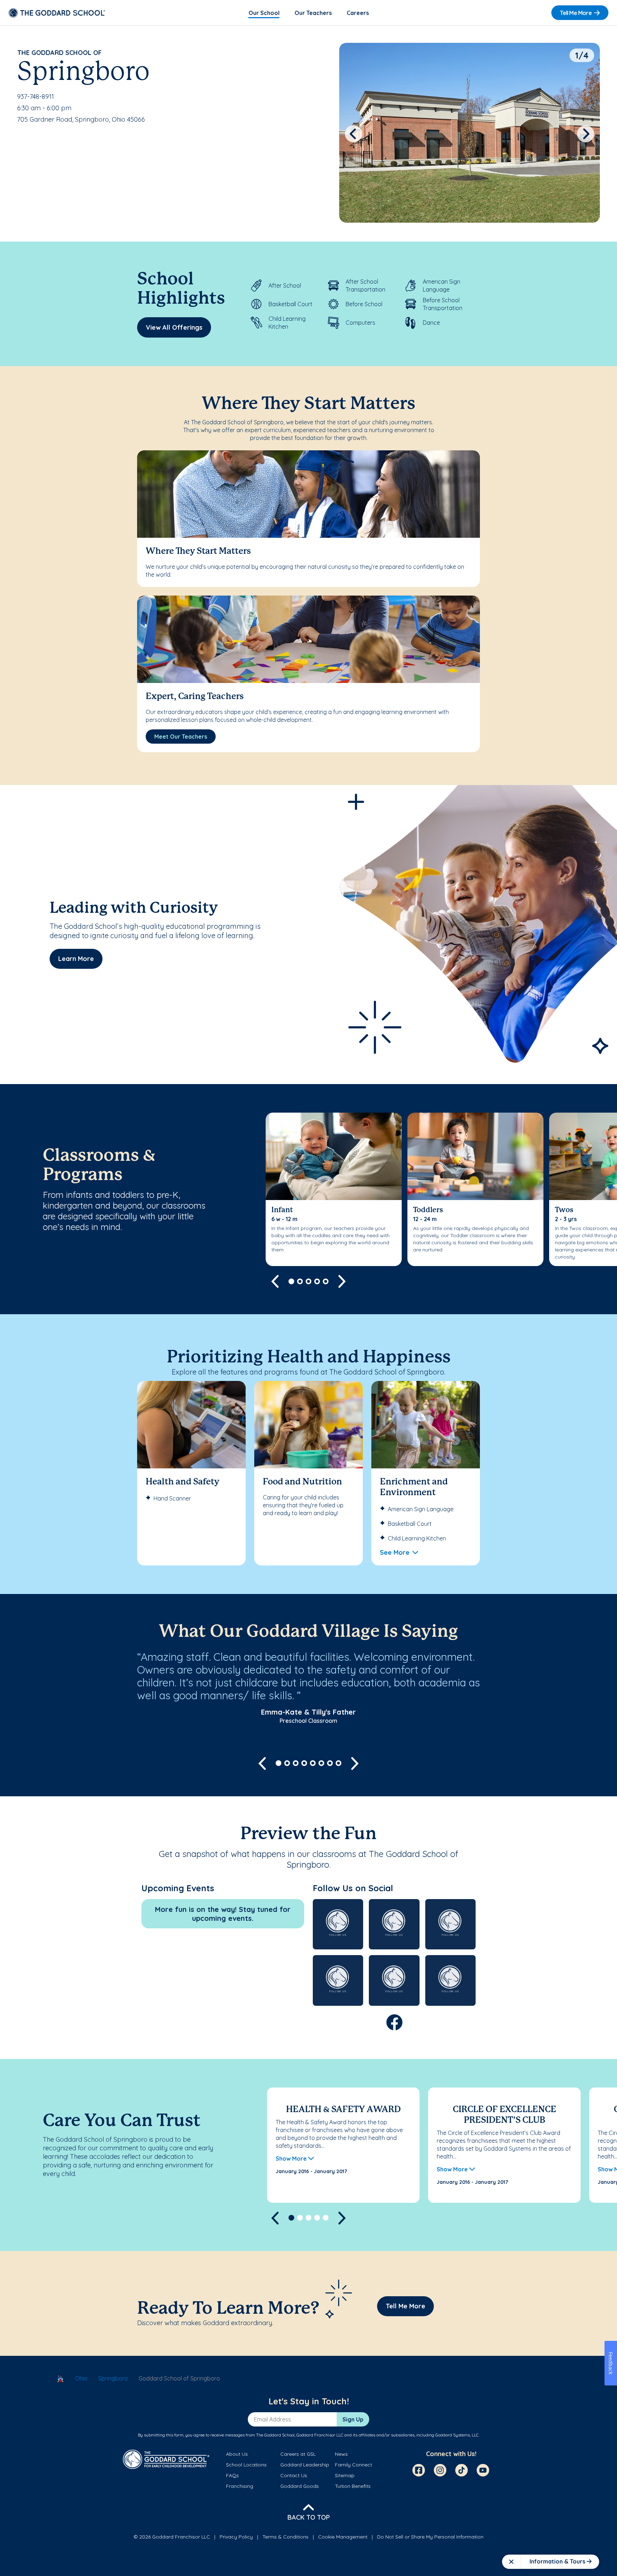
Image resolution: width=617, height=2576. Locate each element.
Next (586, 134)
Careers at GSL (298, 2454)
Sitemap (345, 2475)
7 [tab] (330, 1763)
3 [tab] (308, 1281)
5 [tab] (326, 1281)
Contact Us (294, 2475)
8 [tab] (338, 1763)
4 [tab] (317, 1281)
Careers (358, 13)
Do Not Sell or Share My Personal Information (430, 2537)
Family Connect (353, 2465)
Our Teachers (313, 13)
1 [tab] (291, 1281)
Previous (353, 134)
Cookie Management (343, 2537)
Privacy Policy (236, 2537)
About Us (237, 2454)
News (341, 2454)
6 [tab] (321, 1763)
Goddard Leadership (305, 2465)
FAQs (232, 2475)
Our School (264, 13)
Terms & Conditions (285, 2537)
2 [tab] (300, 1281)
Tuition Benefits (353, 2486)
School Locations (246, 2465)
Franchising (240, 2486)
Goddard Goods (300, 2486)
